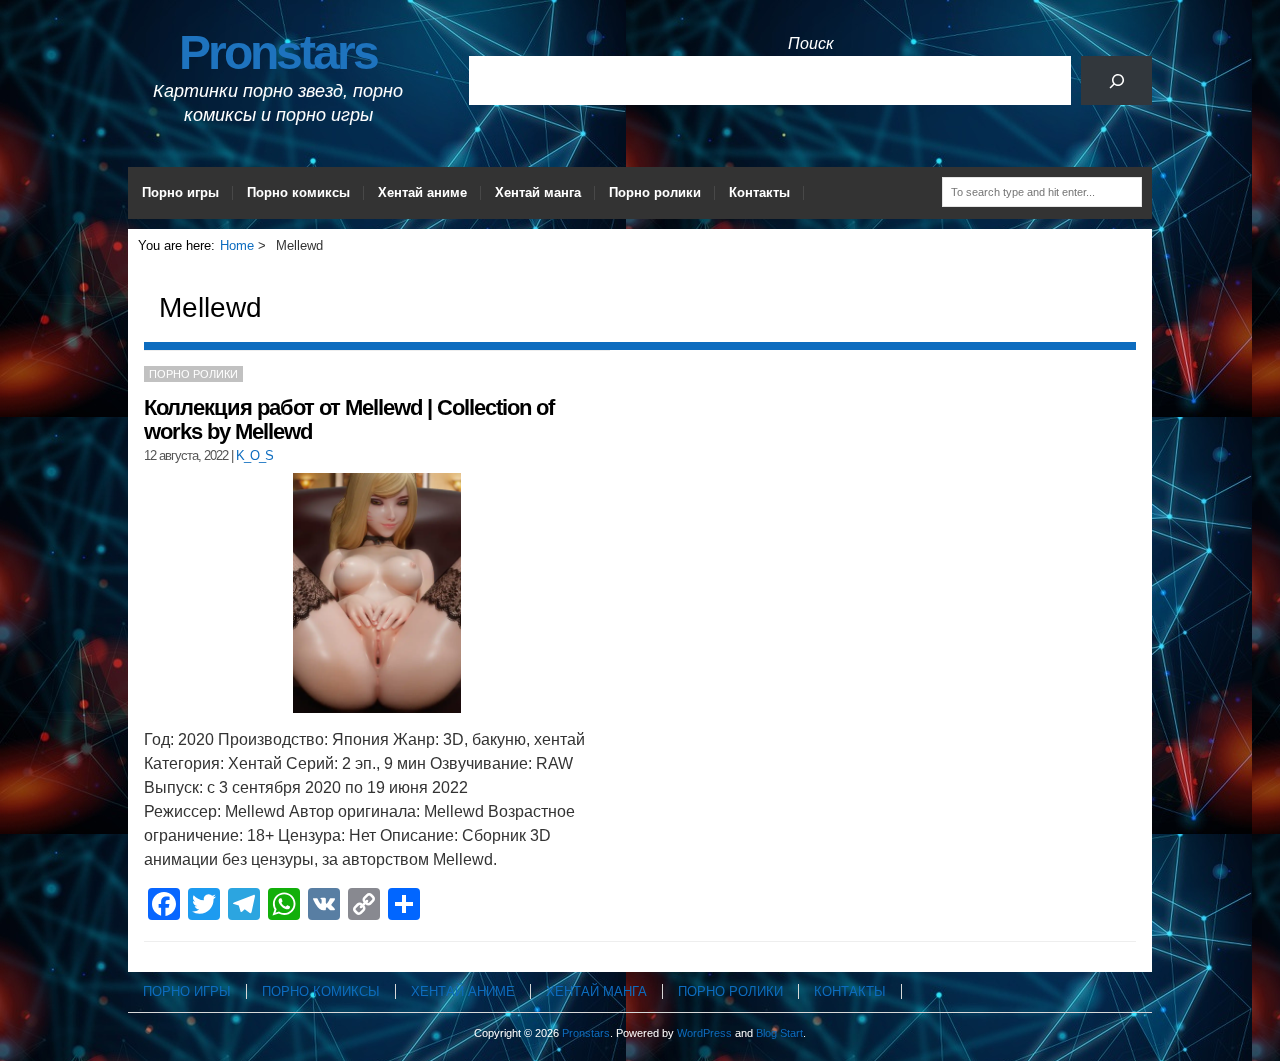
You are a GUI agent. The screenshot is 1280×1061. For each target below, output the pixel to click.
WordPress (704, 1033)
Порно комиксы (298, 192)
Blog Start (779, 1033)
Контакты (759, 192)
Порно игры (180, 192)
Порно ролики (655, 192)
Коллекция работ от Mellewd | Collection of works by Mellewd (349, 419)
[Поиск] (1116, 80)
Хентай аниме (422, 192)
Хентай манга (538, 192)
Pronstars (278, 52)
